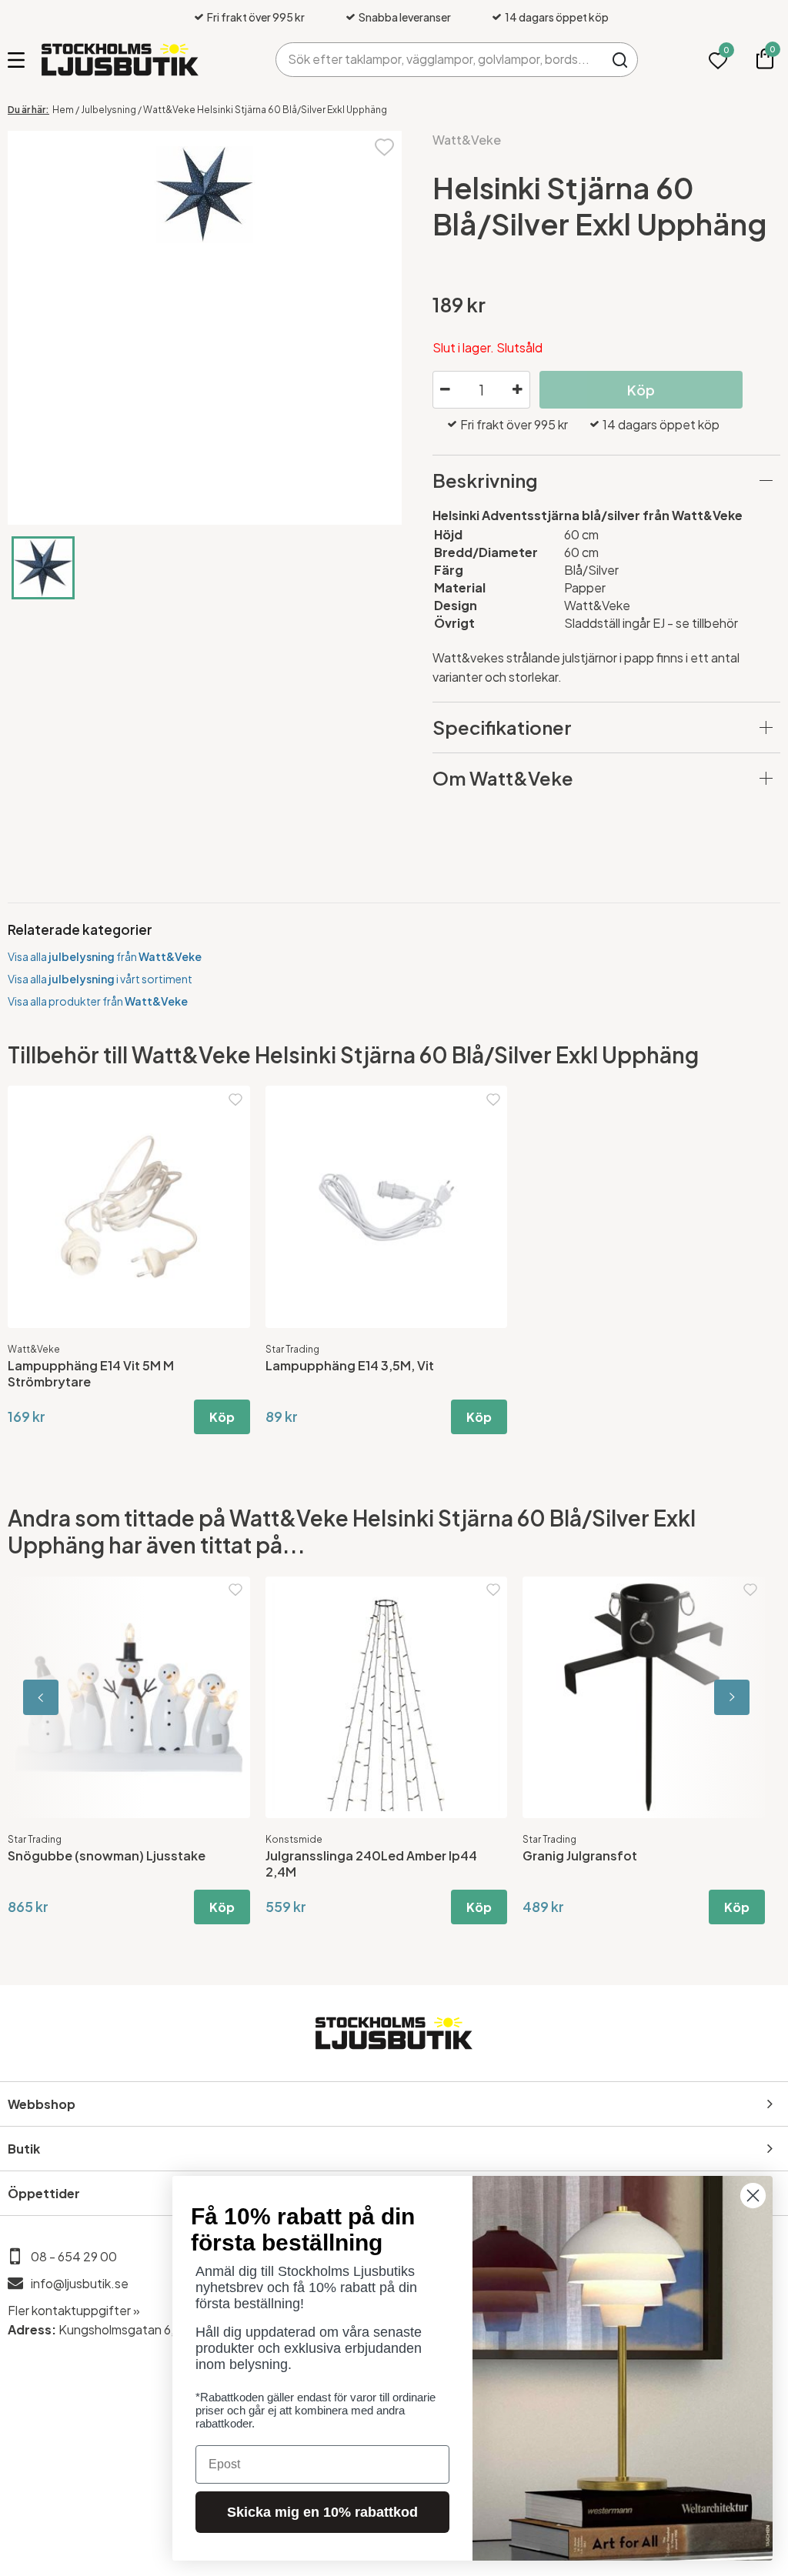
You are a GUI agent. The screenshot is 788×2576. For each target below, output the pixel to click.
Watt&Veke (467, 140)
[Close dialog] (753, 2196)
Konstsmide (294, 1839)
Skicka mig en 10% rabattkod (322, 2512)
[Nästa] (711, 1698)
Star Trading (292, 1349)
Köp (222, 1417)
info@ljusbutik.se (80, 2283)
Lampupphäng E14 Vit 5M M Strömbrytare (91, 1373)
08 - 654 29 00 (74, 2256)
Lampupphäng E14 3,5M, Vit (350, 1365)
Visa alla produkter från (98, 1001)
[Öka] (518, 390)
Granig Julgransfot (580, 1855)
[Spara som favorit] (384, 146)
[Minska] (445, 390)
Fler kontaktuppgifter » (74, 2310)
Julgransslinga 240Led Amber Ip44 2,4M (371, 1864)
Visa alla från (105, 956)
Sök (621, 60)
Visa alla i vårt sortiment (100, 979)
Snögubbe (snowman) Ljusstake (107, 1855)
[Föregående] (77, 1698)
